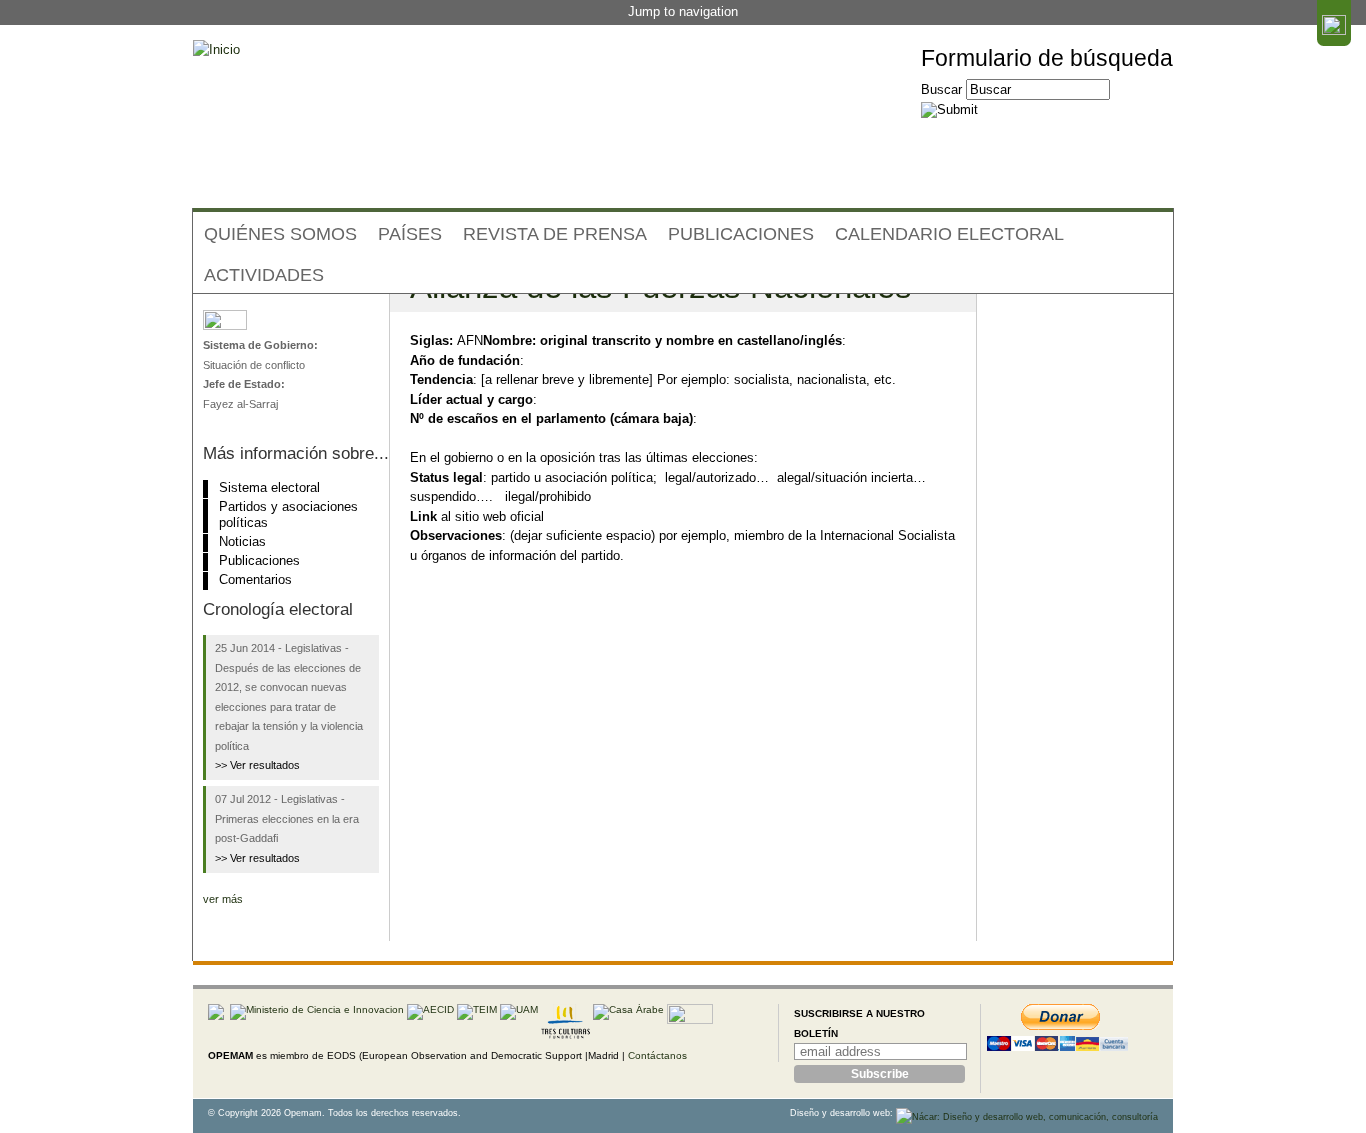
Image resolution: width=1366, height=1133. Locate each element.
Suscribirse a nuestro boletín (859, 1023)
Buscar (943, 89)
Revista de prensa (555, 234)
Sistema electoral (269, 487)
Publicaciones (741, 234)
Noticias (242, 541)
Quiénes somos (280, 234)
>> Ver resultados (257, 765)
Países (410, 234)
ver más (223, 899)
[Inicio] (216, 50)
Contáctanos (657, 1055)
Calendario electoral (949, 234)
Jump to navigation (683, 11)
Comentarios (255, 579)
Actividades (264, 275)
